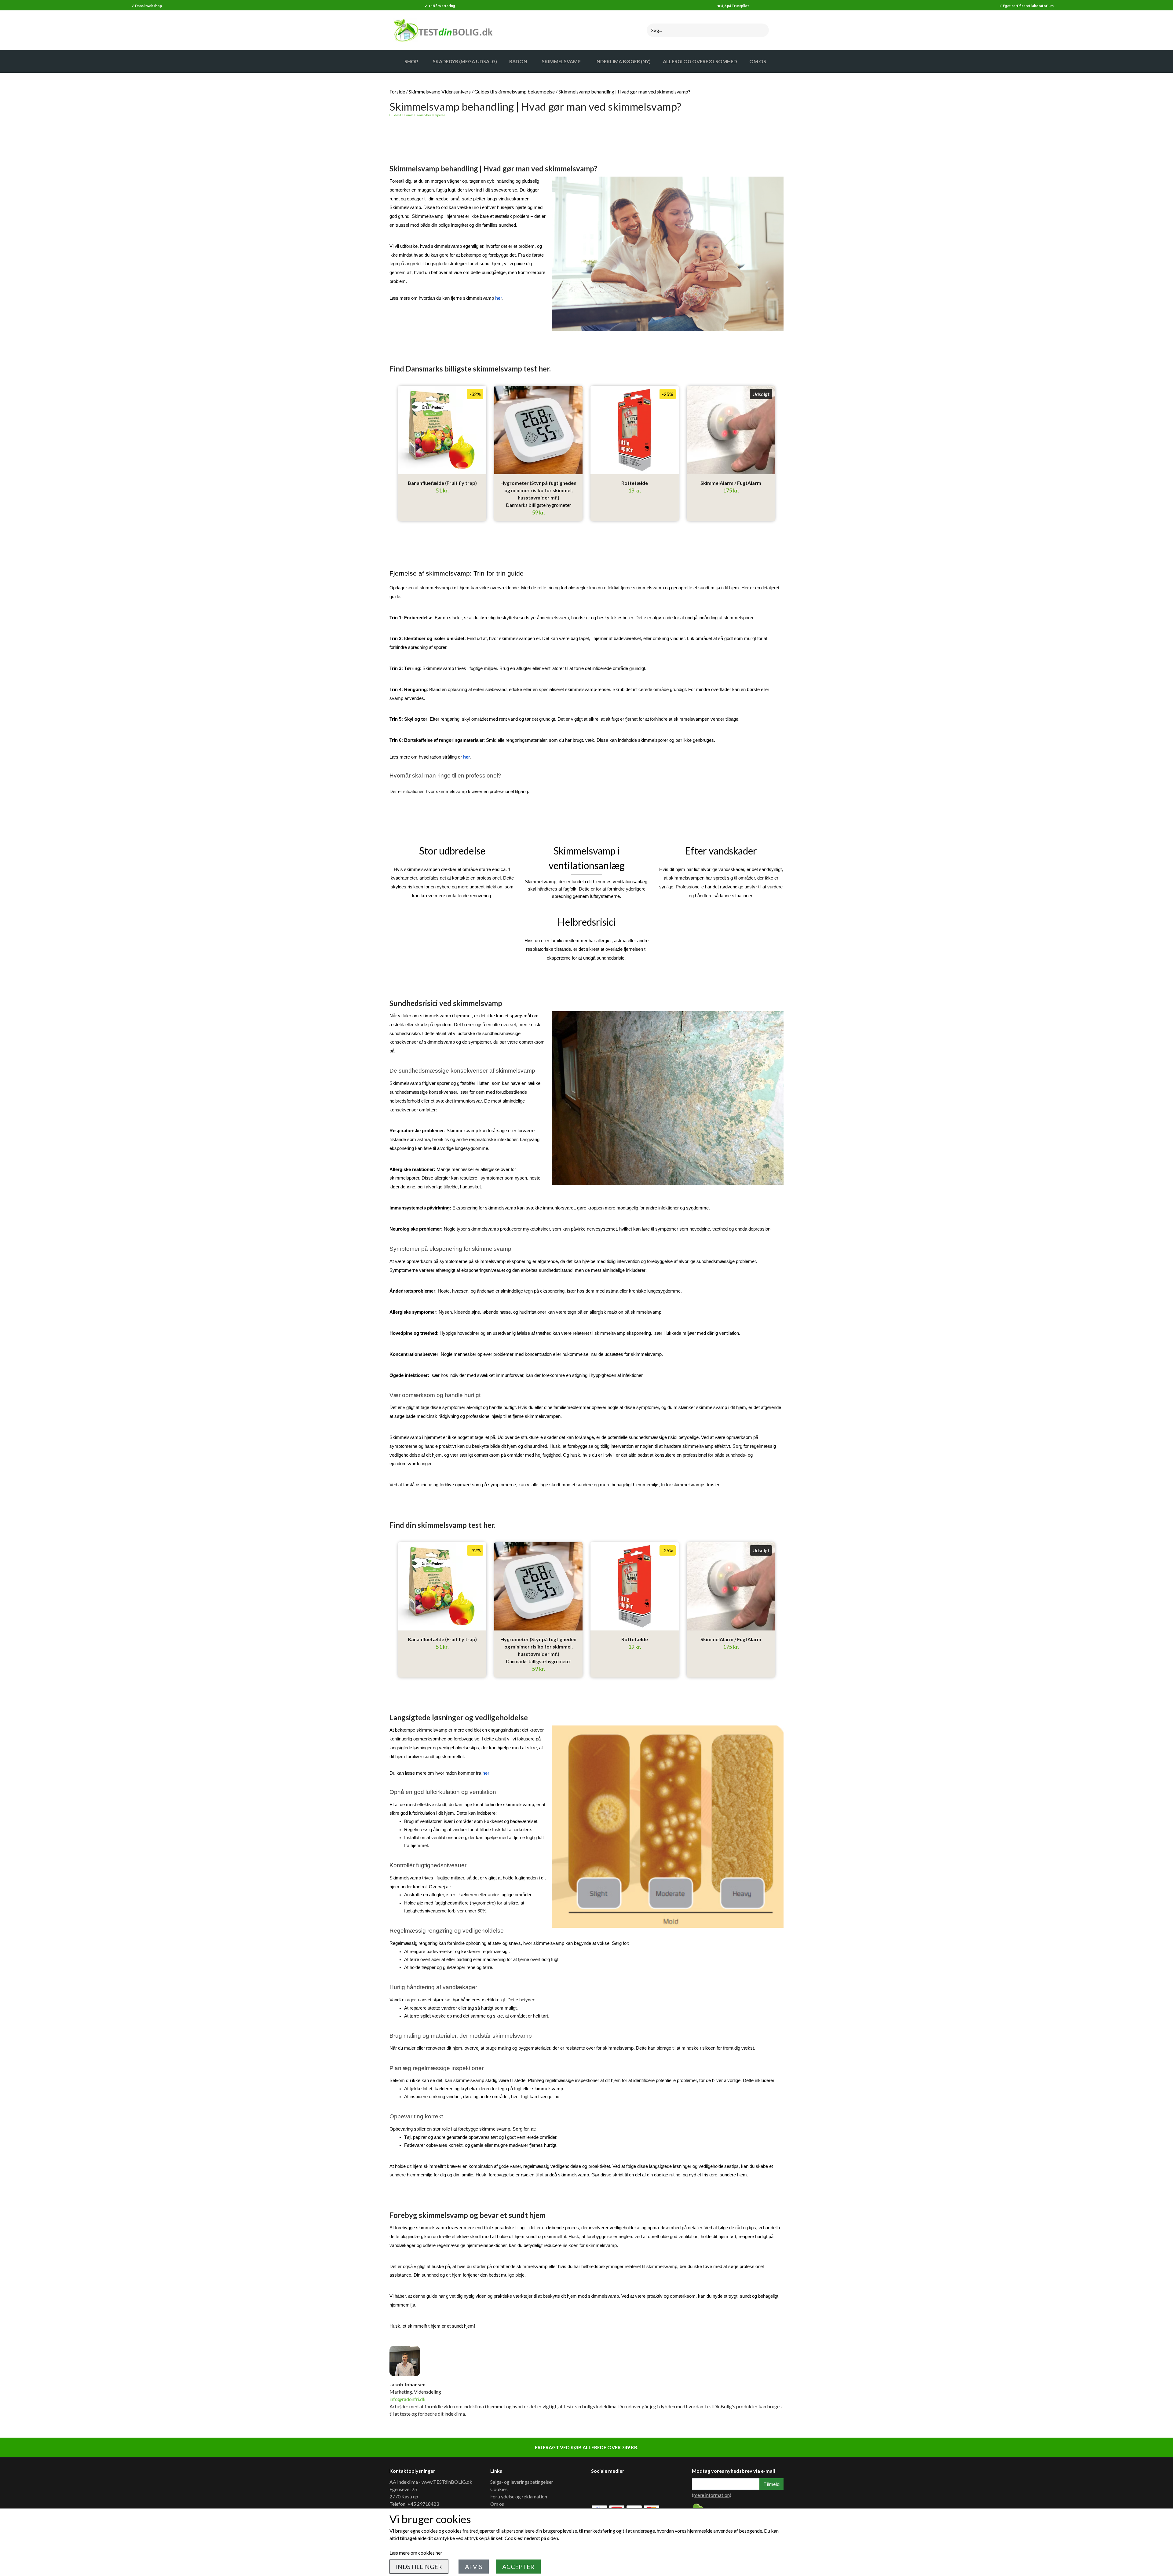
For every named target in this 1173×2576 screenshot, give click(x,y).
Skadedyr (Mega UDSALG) (465, 61)
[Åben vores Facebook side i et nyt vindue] (600, 2488)
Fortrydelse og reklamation (519, 2496)
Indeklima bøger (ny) (623, 61)
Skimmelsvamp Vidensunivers (440, 91)
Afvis (474, 2567)
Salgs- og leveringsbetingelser (522, 2482)
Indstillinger (419, 2567)
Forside (397, 91)
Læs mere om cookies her (416, 2553)
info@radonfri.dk (407, 2399)
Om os (497, 2504)
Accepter (518, 2567)
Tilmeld (771, 2484)
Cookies (499, 2489)
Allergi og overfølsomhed (700, 61)
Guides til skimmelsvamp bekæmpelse (515, 91)
